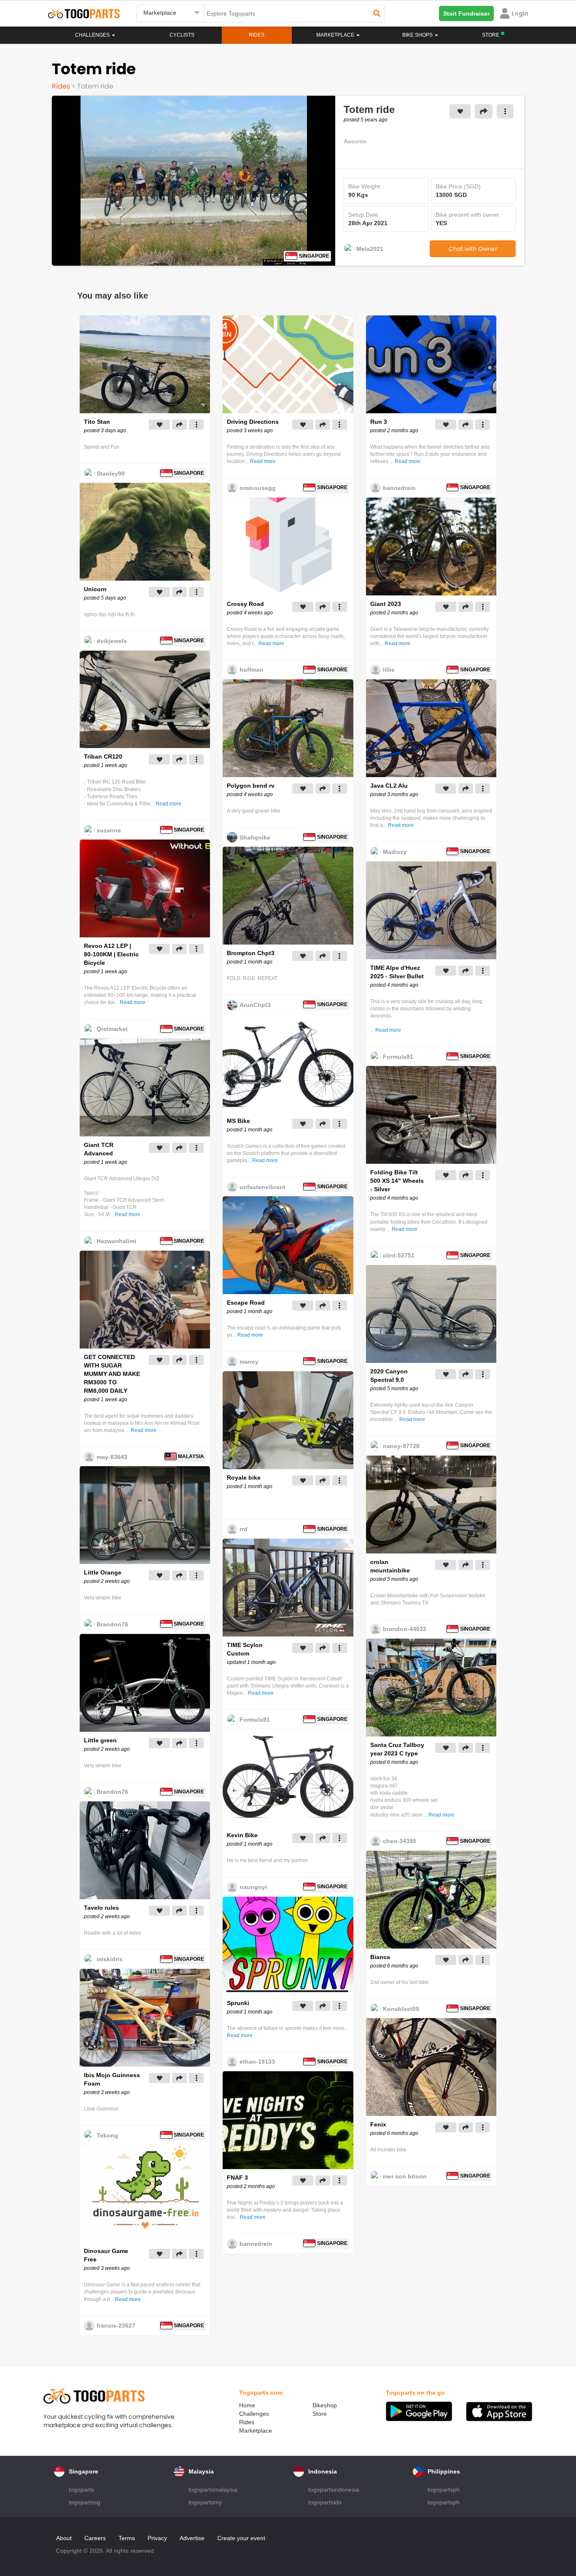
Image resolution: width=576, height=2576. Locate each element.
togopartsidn (325, 2502)
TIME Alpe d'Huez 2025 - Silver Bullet (397, 972)
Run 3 (379, 422)
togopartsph (444, 2490)
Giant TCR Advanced (99, 1149)
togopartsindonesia (334, 2490)
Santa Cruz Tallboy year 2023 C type (397, 1749)
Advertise (192, 2538)
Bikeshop (325, 2405)
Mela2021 (370, 249)
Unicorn (95, 589)
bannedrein (256, 2244)
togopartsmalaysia (213, 2490)
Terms (127, 2538)
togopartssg (85, 2502)
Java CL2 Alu (389, 786)
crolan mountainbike (390, 1566)
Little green (100, 1740)
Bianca (380, 1957)
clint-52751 (399, 1255)
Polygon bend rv (251, 786)
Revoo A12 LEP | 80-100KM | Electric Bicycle (111, 954)
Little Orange (103, 1572)
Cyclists (182, 35)
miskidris (110, 1959)
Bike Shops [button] (418, 35)
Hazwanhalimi (116, 1241)
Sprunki (238, 2003)
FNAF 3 (237, 2178)
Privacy (157, 2538)
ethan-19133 (257, 2062)
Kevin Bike (242, 1835)
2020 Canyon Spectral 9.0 (389, 1375)
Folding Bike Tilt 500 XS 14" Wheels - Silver (397, 1181)
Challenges (93, 35)
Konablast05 (401, 2009)
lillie (389, 670)
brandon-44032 (405, 1629)
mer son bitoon (405, 2176)
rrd (244, 1529)
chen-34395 (400, 1841)
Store (320, 2414)
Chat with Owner (473, 249)
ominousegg (258, 488)
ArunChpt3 (255, 1005)
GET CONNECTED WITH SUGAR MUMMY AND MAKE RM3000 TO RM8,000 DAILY (112, 1374)
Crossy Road (245, 604)
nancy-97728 (401, 1446)
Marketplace (256, 2431)
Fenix (378, 2124)
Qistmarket (112, 1029)
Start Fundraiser (466, 13)
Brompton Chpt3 (251, 953)
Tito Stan (97, 422)
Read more (168, 804)
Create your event (241, 2538)
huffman (252, 670)
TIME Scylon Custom (245, 1649)
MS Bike (238, 1121)
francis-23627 (116, 2326)
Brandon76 (112, 1624)
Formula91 (255, 1720)
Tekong (107, 2135)
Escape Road (246, 1303)
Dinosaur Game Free (106, 2255)
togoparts (81, 2490)
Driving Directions (253, 422)
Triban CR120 (103, 756)
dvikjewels (112, 641)
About (64, 2538)
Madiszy (395, 852)
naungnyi (253, 1887)
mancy (249, 1362)
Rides (257, 35)
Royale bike (244, 1478)
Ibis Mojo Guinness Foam (112, 2079)
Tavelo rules (101, 1908)
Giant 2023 (386, 604)
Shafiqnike (255, 837)
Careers (95, 2538)
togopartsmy (205, 2502)
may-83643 (112, 1457)
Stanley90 (111, 474)
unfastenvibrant (262, 1187)
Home (247, 2405)
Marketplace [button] (336, 35)
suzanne (109, 830)
